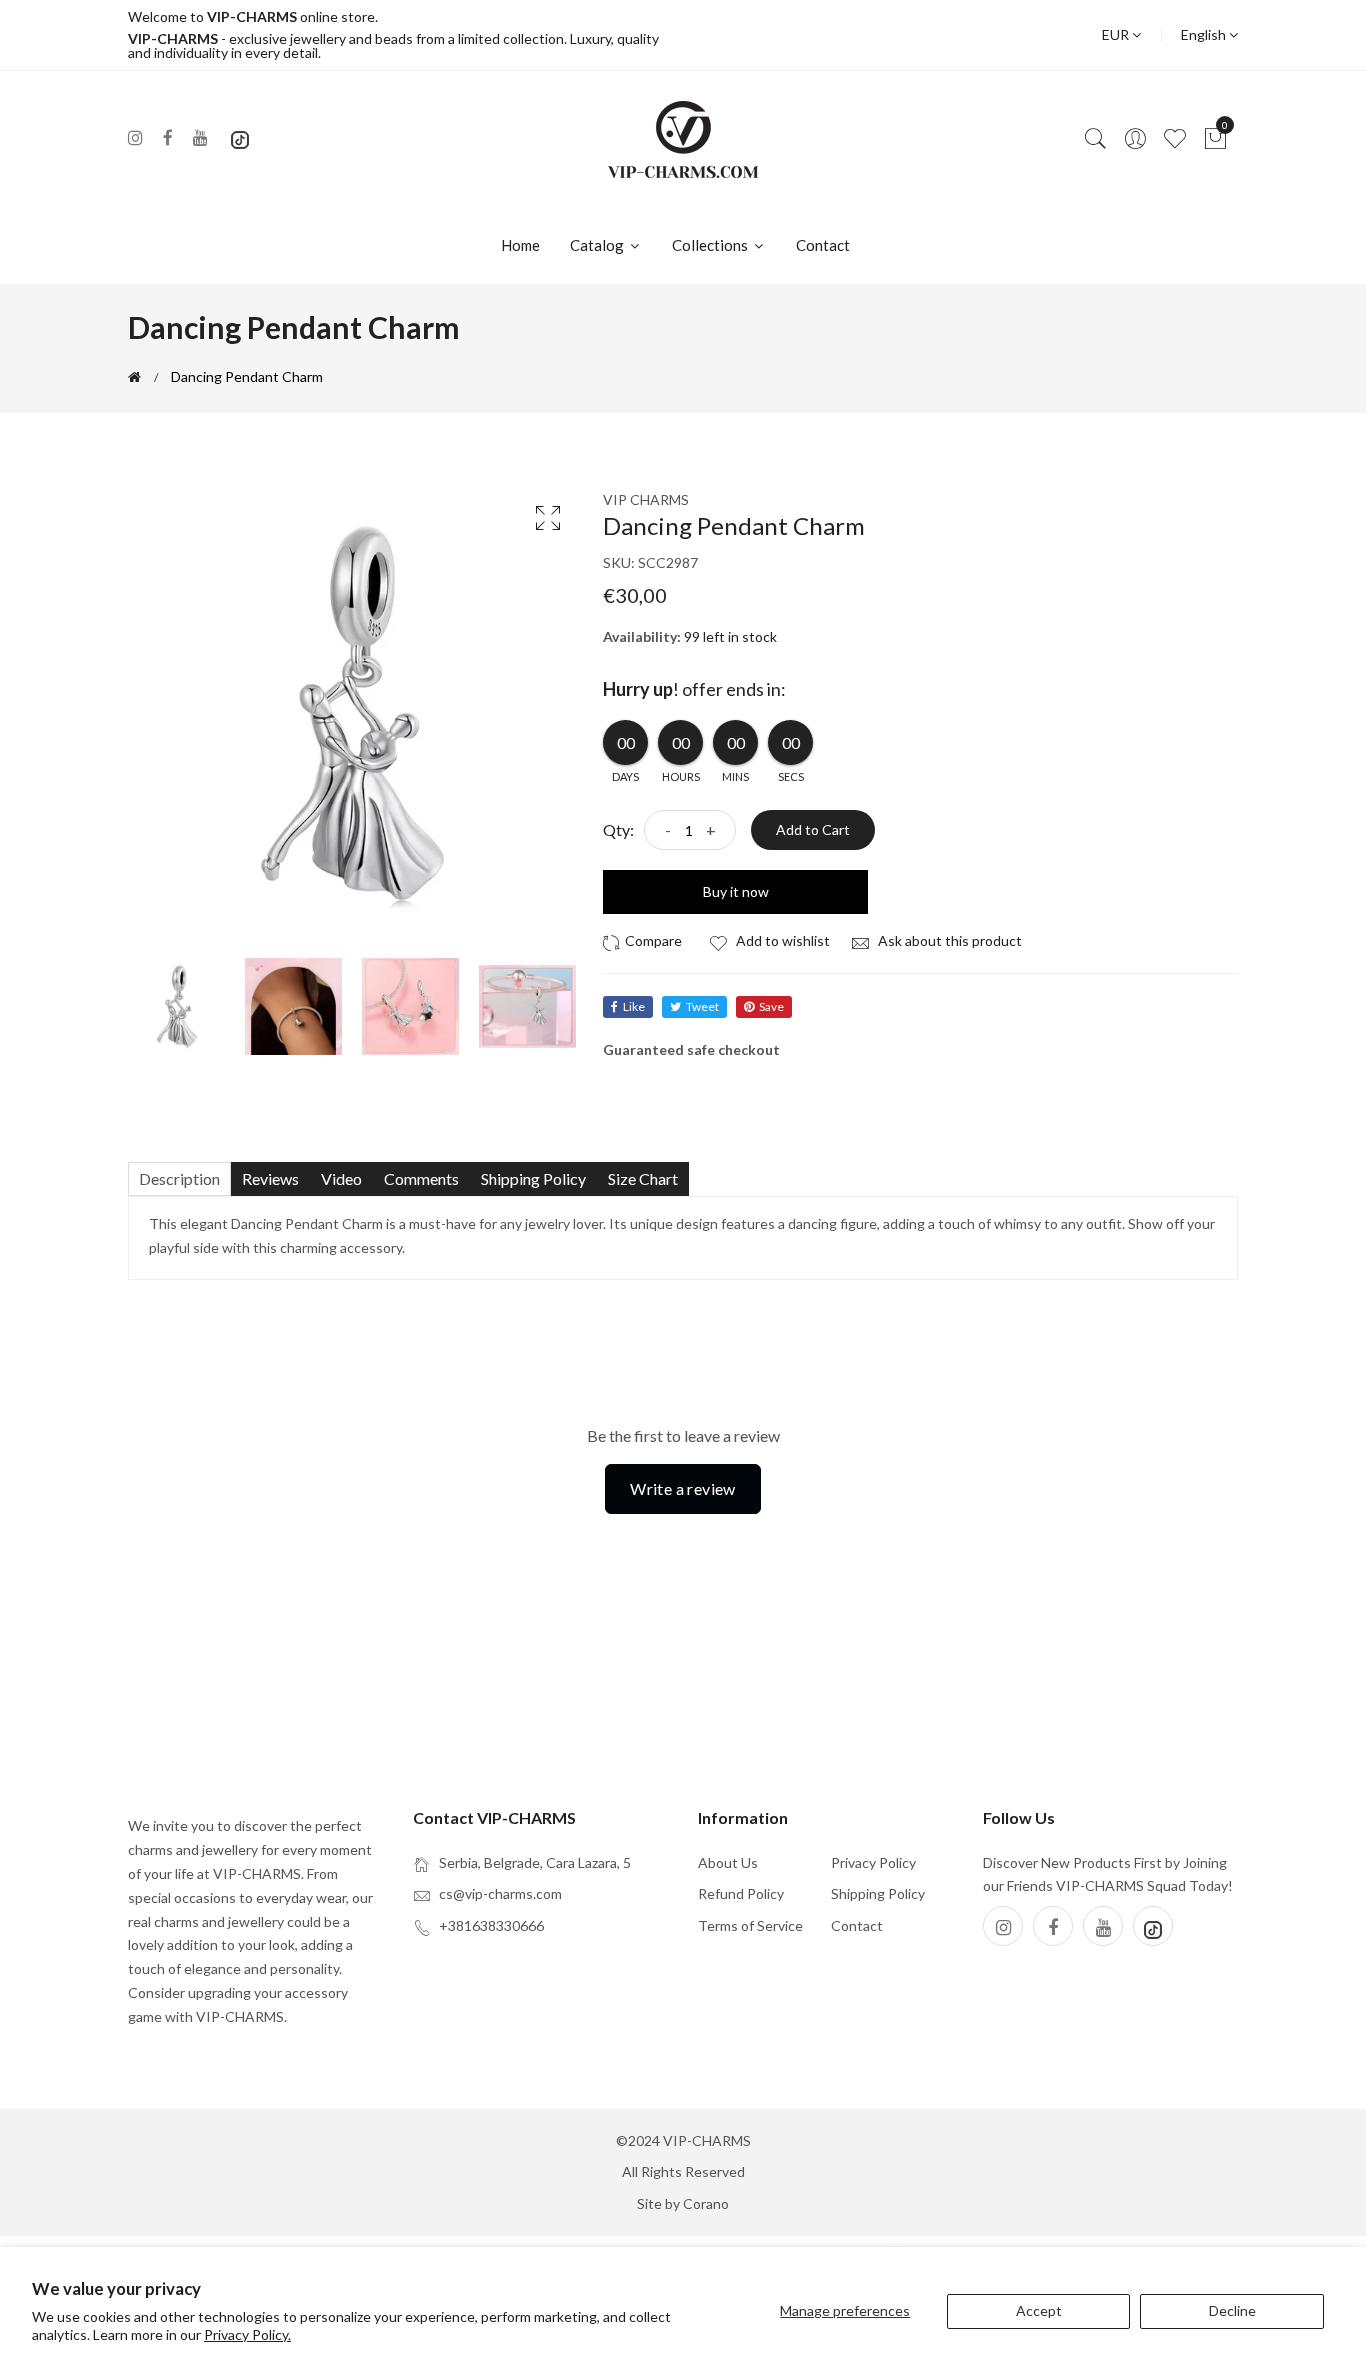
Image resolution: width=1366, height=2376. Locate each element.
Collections (711, 245)
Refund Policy (741, 1893)
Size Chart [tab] (643, 1178)
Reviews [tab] (270, 1178)
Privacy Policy (873, 1862)
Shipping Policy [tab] (533, 1178)
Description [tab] (179, 1178)
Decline (1232, 2310)
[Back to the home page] (134, 377)
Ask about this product (948, 940)
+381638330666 (491, 1925)
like (634, 1006)
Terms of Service (750, 1925)
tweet (702, 1006)
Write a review (683, 1488)
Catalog (598, 245)
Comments (421, 1178)
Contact (823, 245)
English (1205, 34)
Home (520, 245)
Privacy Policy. (247, 2334)
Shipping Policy (878, 1893)
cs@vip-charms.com (500, 1893)
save (771, 1006)
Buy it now (736, 891)
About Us (728, 1862)
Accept (1039, 2310)
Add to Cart (813, 829)
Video (341, 1178)
